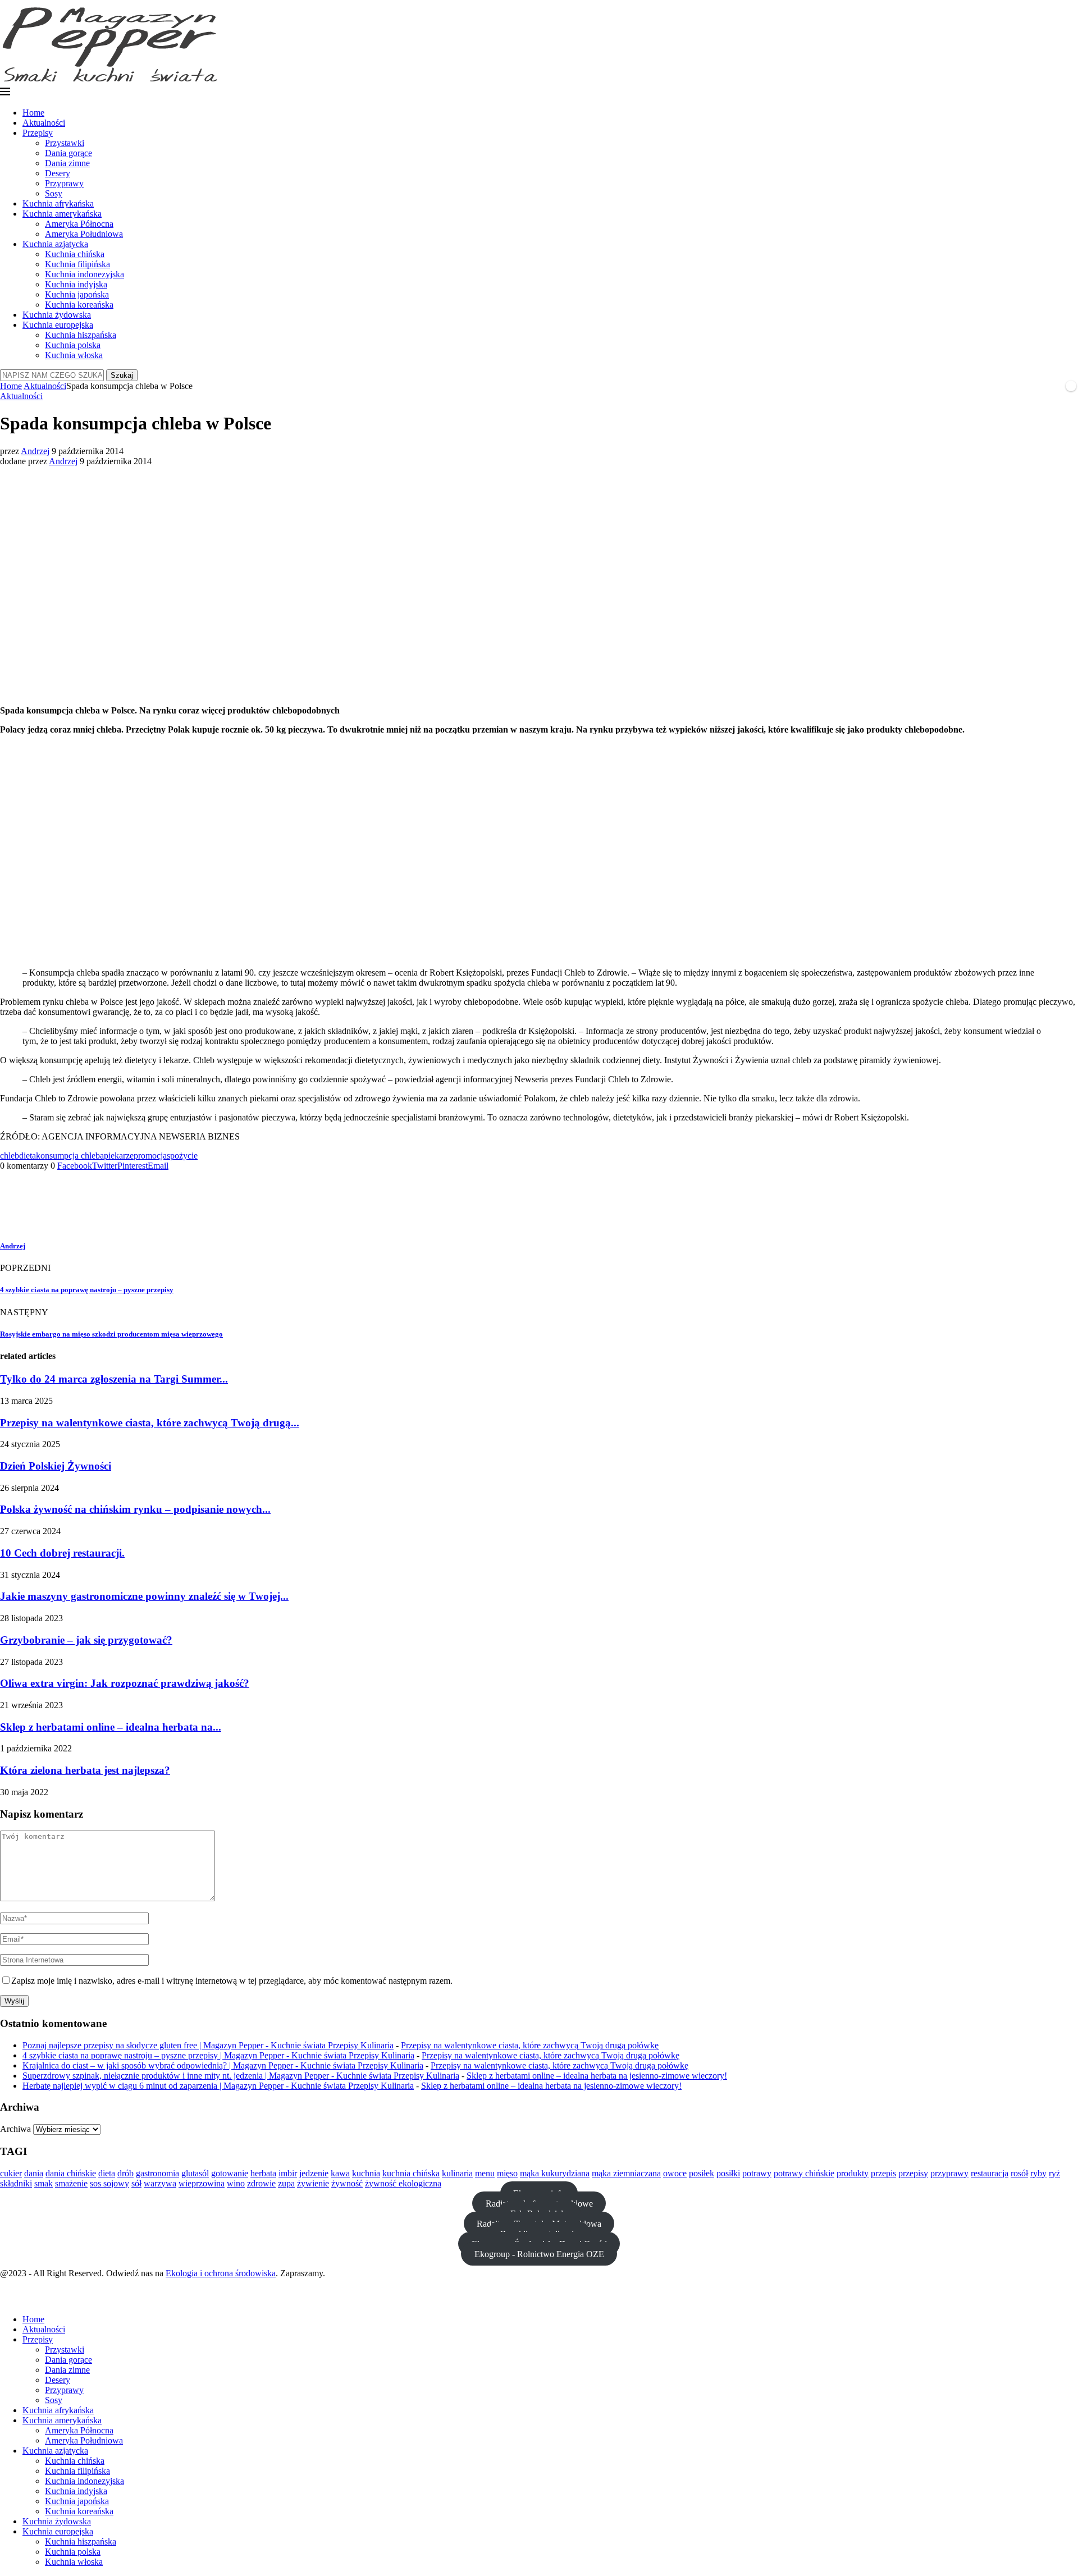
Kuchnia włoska (74, 355)
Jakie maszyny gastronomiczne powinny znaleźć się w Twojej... (144, 1596)
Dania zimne (67, 163)
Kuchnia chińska (75, 254)
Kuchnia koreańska (79, 305)
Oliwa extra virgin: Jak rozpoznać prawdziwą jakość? (125, 1683)
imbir (288, 2173)
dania (34, 2173)
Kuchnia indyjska (76, 284)
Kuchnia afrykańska (58, 203)
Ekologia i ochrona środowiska (221, 2273)
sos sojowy (109, 2183)
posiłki (728, 2173)
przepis (883, 2173)
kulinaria (457, 2173)
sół (136, 2183)
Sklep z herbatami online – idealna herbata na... (111, 1727)
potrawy (757, 2173)
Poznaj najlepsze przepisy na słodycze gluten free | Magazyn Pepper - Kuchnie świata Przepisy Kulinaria (208, 2045)
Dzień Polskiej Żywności (56, 1466)
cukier (11, 2173)
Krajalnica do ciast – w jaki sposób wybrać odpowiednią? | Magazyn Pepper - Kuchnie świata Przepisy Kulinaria (223, 2065)
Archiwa (15, 2129)
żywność (347, 2183)
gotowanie (230, 2173)
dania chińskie (71, 2173)
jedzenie (314, 2173)
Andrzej (35, 451)
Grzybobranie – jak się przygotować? (86, 1640)
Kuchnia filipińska (77, 264)
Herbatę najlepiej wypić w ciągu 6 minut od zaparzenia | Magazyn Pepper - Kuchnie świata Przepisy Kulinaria (218, 2086)
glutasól (195, 2173)
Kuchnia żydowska (57, 315)
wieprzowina (202, 2183)
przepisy (913, 2173)
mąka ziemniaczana (626, 2173)
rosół (1019, 2173)
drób (125, 2173)
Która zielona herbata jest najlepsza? (85, 1770)
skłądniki (16, 2183)
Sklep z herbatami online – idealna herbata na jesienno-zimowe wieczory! (597, 2076)
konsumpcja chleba (70, 1156)
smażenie (71, 2183)
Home (33, 113)
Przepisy (38, 133)
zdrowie (261, 2183)
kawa (340, 2173)
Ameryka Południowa (84, 234)
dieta (28, 1156)
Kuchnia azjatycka (55, 244)
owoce (675, 2173)
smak (44, 2183)
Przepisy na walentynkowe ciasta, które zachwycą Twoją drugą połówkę (530, 2045)
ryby (1038, 2173)
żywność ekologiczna (403, 2183)
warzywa (160, 2183)
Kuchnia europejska (58, 325)
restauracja (990, 2173)
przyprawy (949, 2173)
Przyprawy (64, 183)
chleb (10, 1156)
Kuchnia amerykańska (62, 214)
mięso (507, 2173)
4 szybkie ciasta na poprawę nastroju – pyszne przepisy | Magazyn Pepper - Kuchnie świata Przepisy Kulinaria (218, 2055)
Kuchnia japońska (77, 294)
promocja (150, 1156)
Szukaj (122, 375)
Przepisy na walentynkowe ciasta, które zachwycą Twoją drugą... (150, 1423)
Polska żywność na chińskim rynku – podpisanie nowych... (135, 1509)
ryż (1054, 2173)
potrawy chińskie (804, 2173)
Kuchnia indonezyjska (84, 274)
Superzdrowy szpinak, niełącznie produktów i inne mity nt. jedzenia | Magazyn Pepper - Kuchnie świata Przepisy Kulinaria (241, 2076)
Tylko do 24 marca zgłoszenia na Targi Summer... (114, 1379)
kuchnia (366, 2173)
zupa (286, 2183)
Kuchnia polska (73, 345)
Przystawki (65, 143)
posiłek (702, 2173)
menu (485, 2173)
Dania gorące (68, 153)
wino (236, 2183)
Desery (58, 173)
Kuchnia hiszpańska (81, 335)
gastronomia (157, 2173)
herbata (263, 2173)
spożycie (182, 1156)
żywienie (313, 2183)
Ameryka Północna (79, 224)
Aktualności (44, 123)
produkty (853, 2173)
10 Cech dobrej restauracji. (62, 1553)
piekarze (119, 1156)
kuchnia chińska (411, 2173)
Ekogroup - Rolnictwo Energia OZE (539, 2254)
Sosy (54, 193)
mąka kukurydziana (555, 2173)
